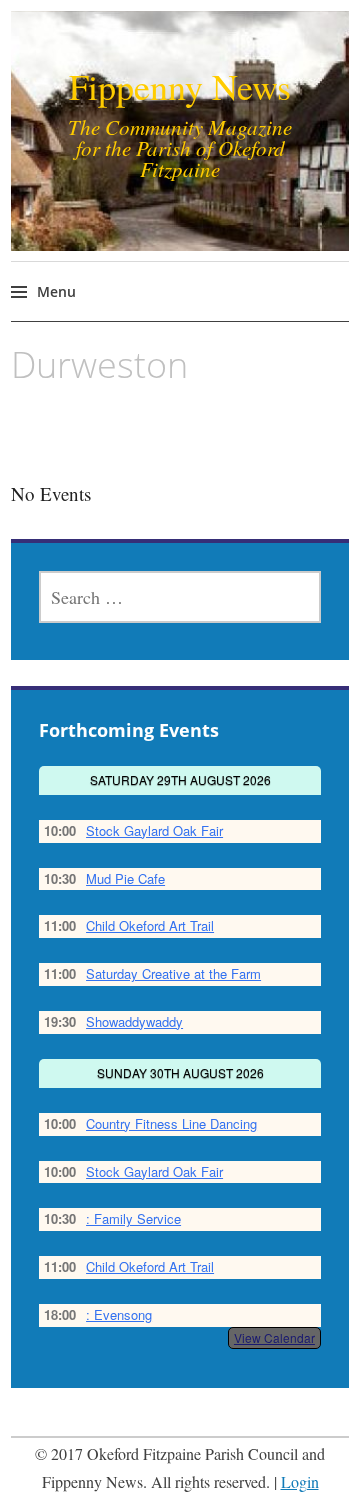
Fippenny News (180, 86)
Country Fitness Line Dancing (171, 1123)
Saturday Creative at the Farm (173, 973)
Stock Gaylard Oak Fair (154, 830)
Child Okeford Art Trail (150, 925)
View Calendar (274, 1337)
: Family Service (133, 1218)
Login (300, 1481)
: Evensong (119, 1314)
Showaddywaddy (134, 1021)
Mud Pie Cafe (125, 878)
